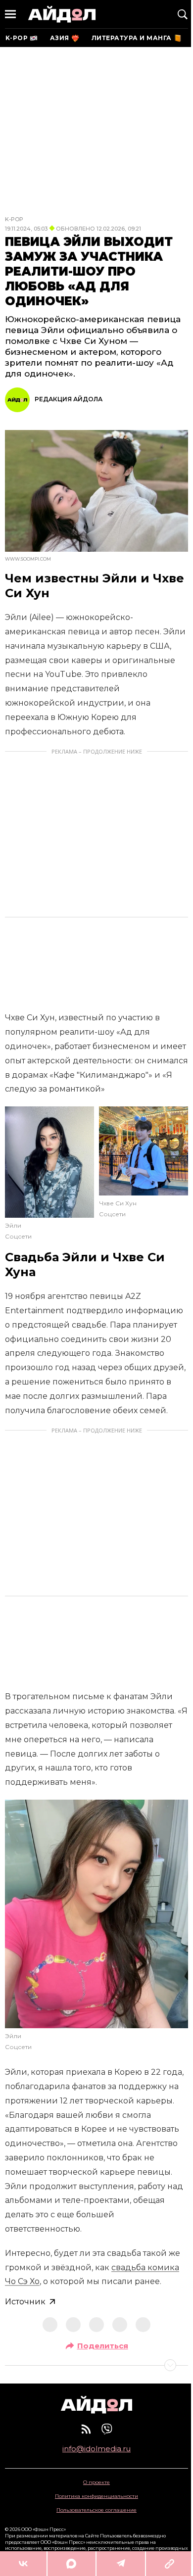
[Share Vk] (23, 2564)
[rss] (86, 2429)
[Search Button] (183, 14)
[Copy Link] (169, 2564)
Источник (25, 2302)
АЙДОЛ (62, 14)
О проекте (96, 2482)
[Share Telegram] (121, 2564)
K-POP (14, 219)
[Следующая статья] (96, 2365)
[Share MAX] (71, 2564)
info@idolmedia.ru (96, 2449)
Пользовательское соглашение (96, 2510)
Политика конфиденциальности (96, 2496)
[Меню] (10, 14)
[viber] (107, 2429)
